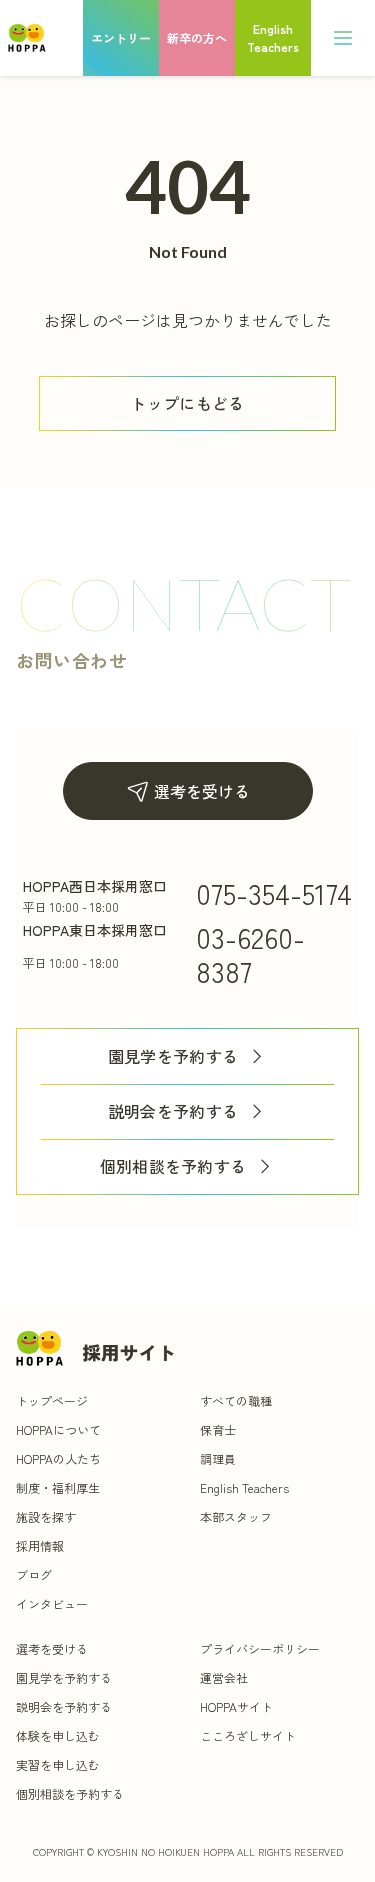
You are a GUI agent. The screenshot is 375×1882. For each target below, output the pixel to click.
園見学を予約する (173, 1056)
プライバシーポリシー (260, 1648)
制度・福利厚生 (58, 1487)
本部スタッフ (236, 1516)
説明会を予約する (173, 1111)
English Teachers (244, 1487)
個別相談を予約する (173, 1166)
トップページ (52, 1400)
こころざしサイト (248, 1735)
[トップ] (27, 38)
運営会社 (224, 1677)
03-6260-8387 (250, 954)
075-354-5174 (274, 893)
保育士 (218, 1429)
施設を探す (46, 1516)
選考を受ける (202, 791)
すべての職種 (236, 1400)
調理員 (218, 1458)
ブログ (34, 1574)
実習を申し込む (58, 1764)
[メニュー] (343, 38)
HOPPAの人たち (58, 1458)
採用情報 (40, 1545)
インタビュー (52, 1603)
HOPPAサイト (236, 1706)
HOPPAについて (58, 1429)
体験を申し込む (58, 1735)
